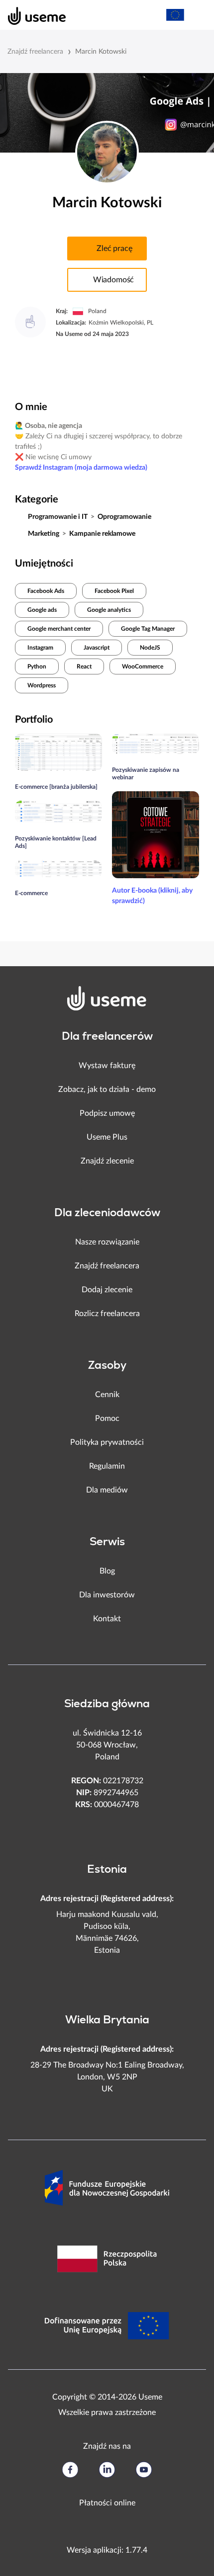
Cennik (107, 1395)
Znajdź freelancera (35, 52)
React (84, 666)
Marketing (44, 534)
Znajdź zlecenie (107, 1161)
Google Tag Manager (148, 629)
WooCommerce (143, 666)
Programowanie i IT (58, 517)
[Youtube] (144, 2470)
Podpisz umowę (107, 1113)
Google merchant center (59, 629)
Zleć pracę (114, 249)
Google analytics (109, 610)
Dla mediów (107, 1490)
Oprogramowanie (124, 517)
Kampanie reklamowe (102, 534)
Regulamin (107, 1466)
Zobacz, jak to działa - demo (107, 1089)
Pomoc (107, 1418)
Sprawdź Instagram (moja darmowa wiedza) (81, 468)
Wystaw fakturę (107, 1066)
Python (37, 666)
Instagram (40, 648)
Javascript (97, 648)
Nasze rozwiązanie (107, 1242)
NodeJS (150, 648)
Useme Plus (107, 1137)
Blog (107, 1571)
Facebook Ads (46, 591)
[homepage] (32, 15)
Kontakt (107, 1619)
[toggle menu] (197, 15)
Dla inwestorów (107, 1595)
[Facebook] (70, 2470)
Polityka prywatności (107, 1442)
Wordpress (42, 685)
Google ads (42, 610)
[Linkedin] (107, 2470)
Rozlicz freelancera (107, 1314)
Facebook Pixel (114, 591)
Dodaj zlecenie (107, 1290)
